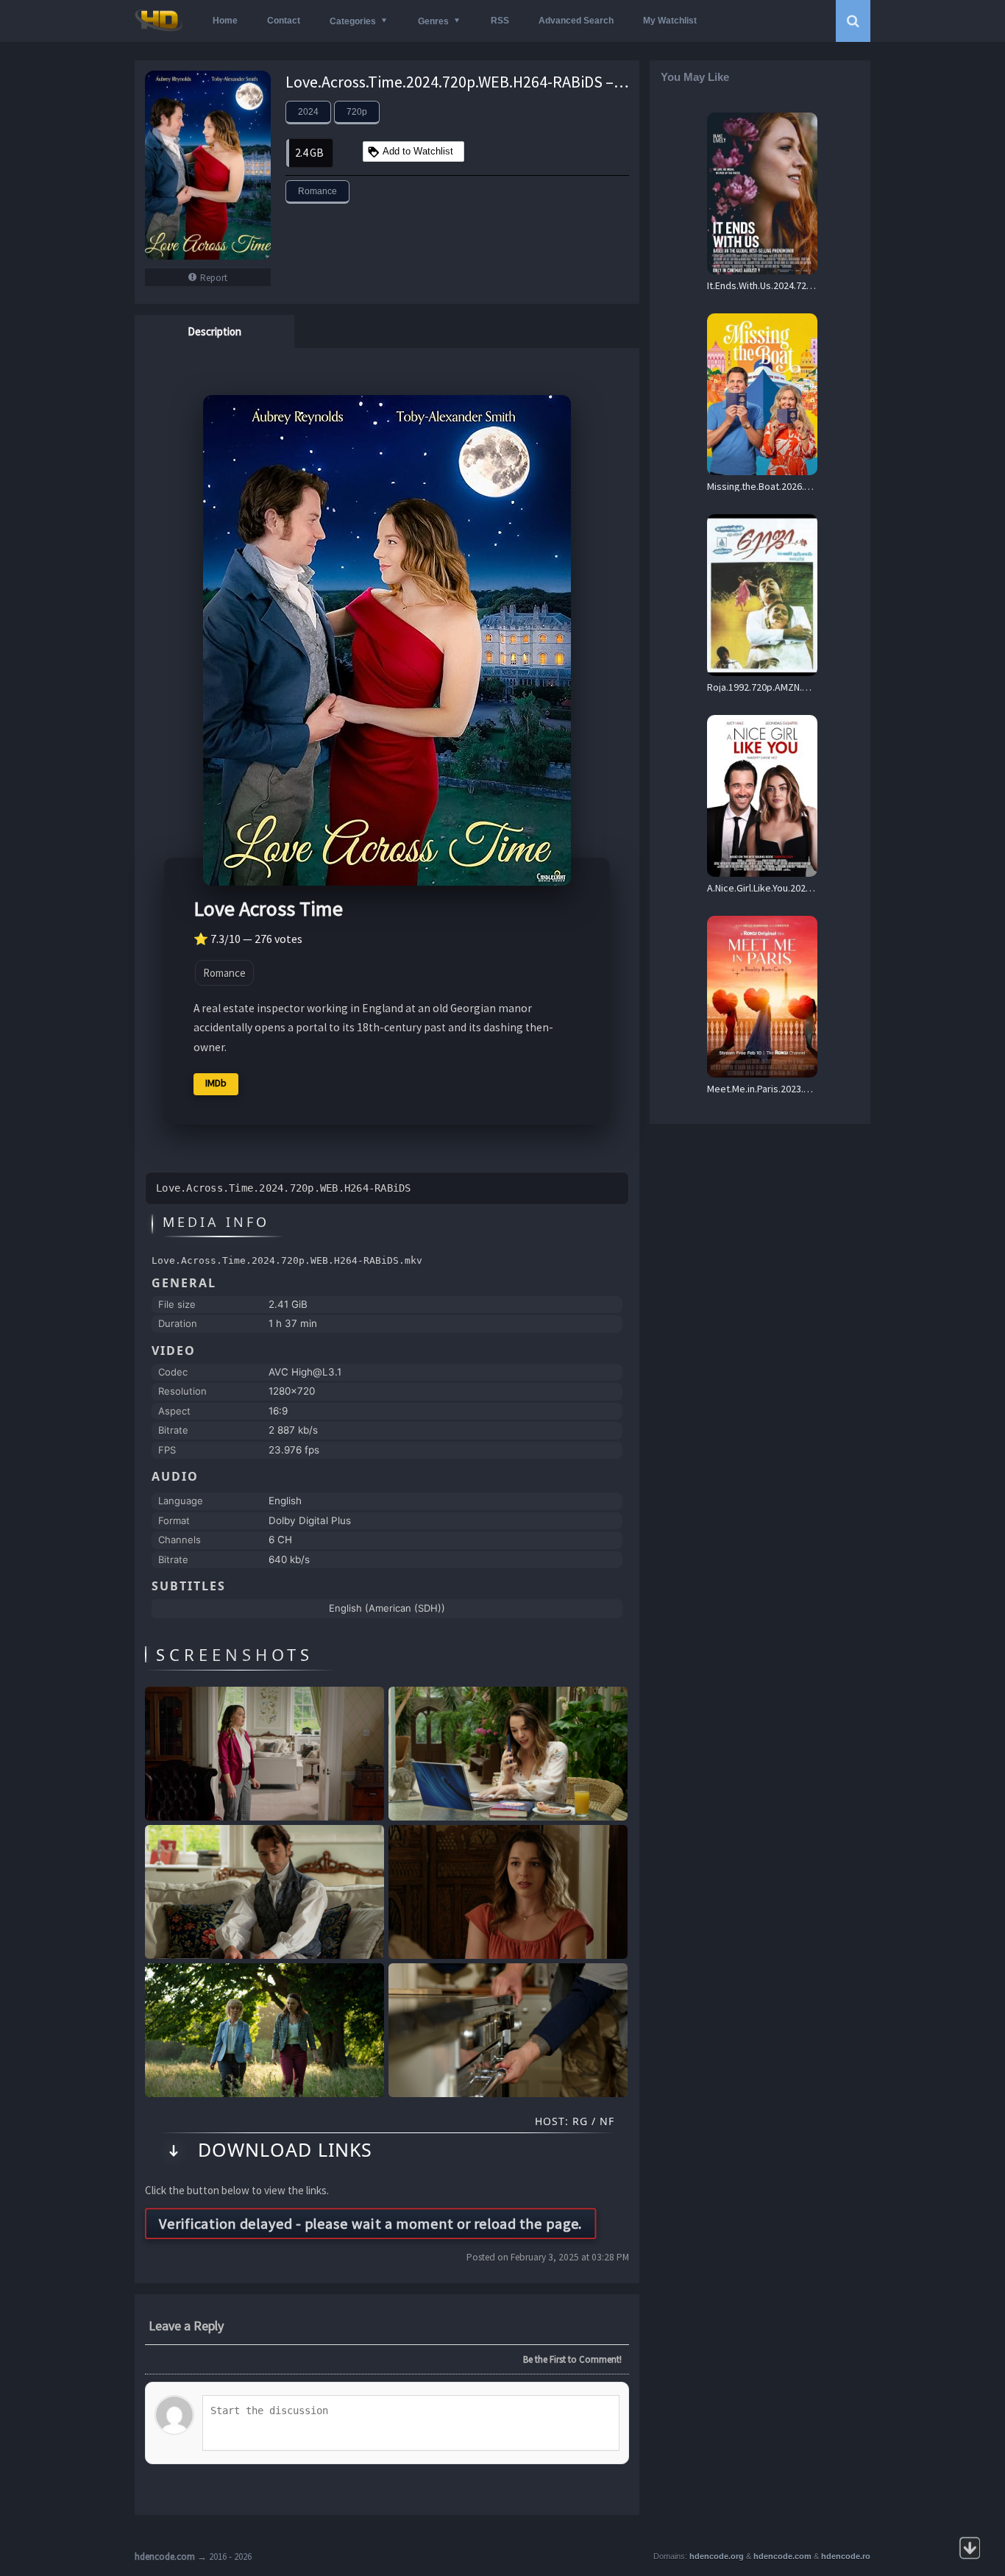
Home (225, 21)
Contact (284, 21)
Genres (433, 21)
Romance (317, 191)
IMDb (216, 1083)
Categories (353, 21)
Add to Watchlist (418, 151)
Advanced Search (576, 21)
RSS (500, 21)
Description (214, 331)
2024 (308, 112)
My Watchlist (670, 21)
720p (357, 112)
